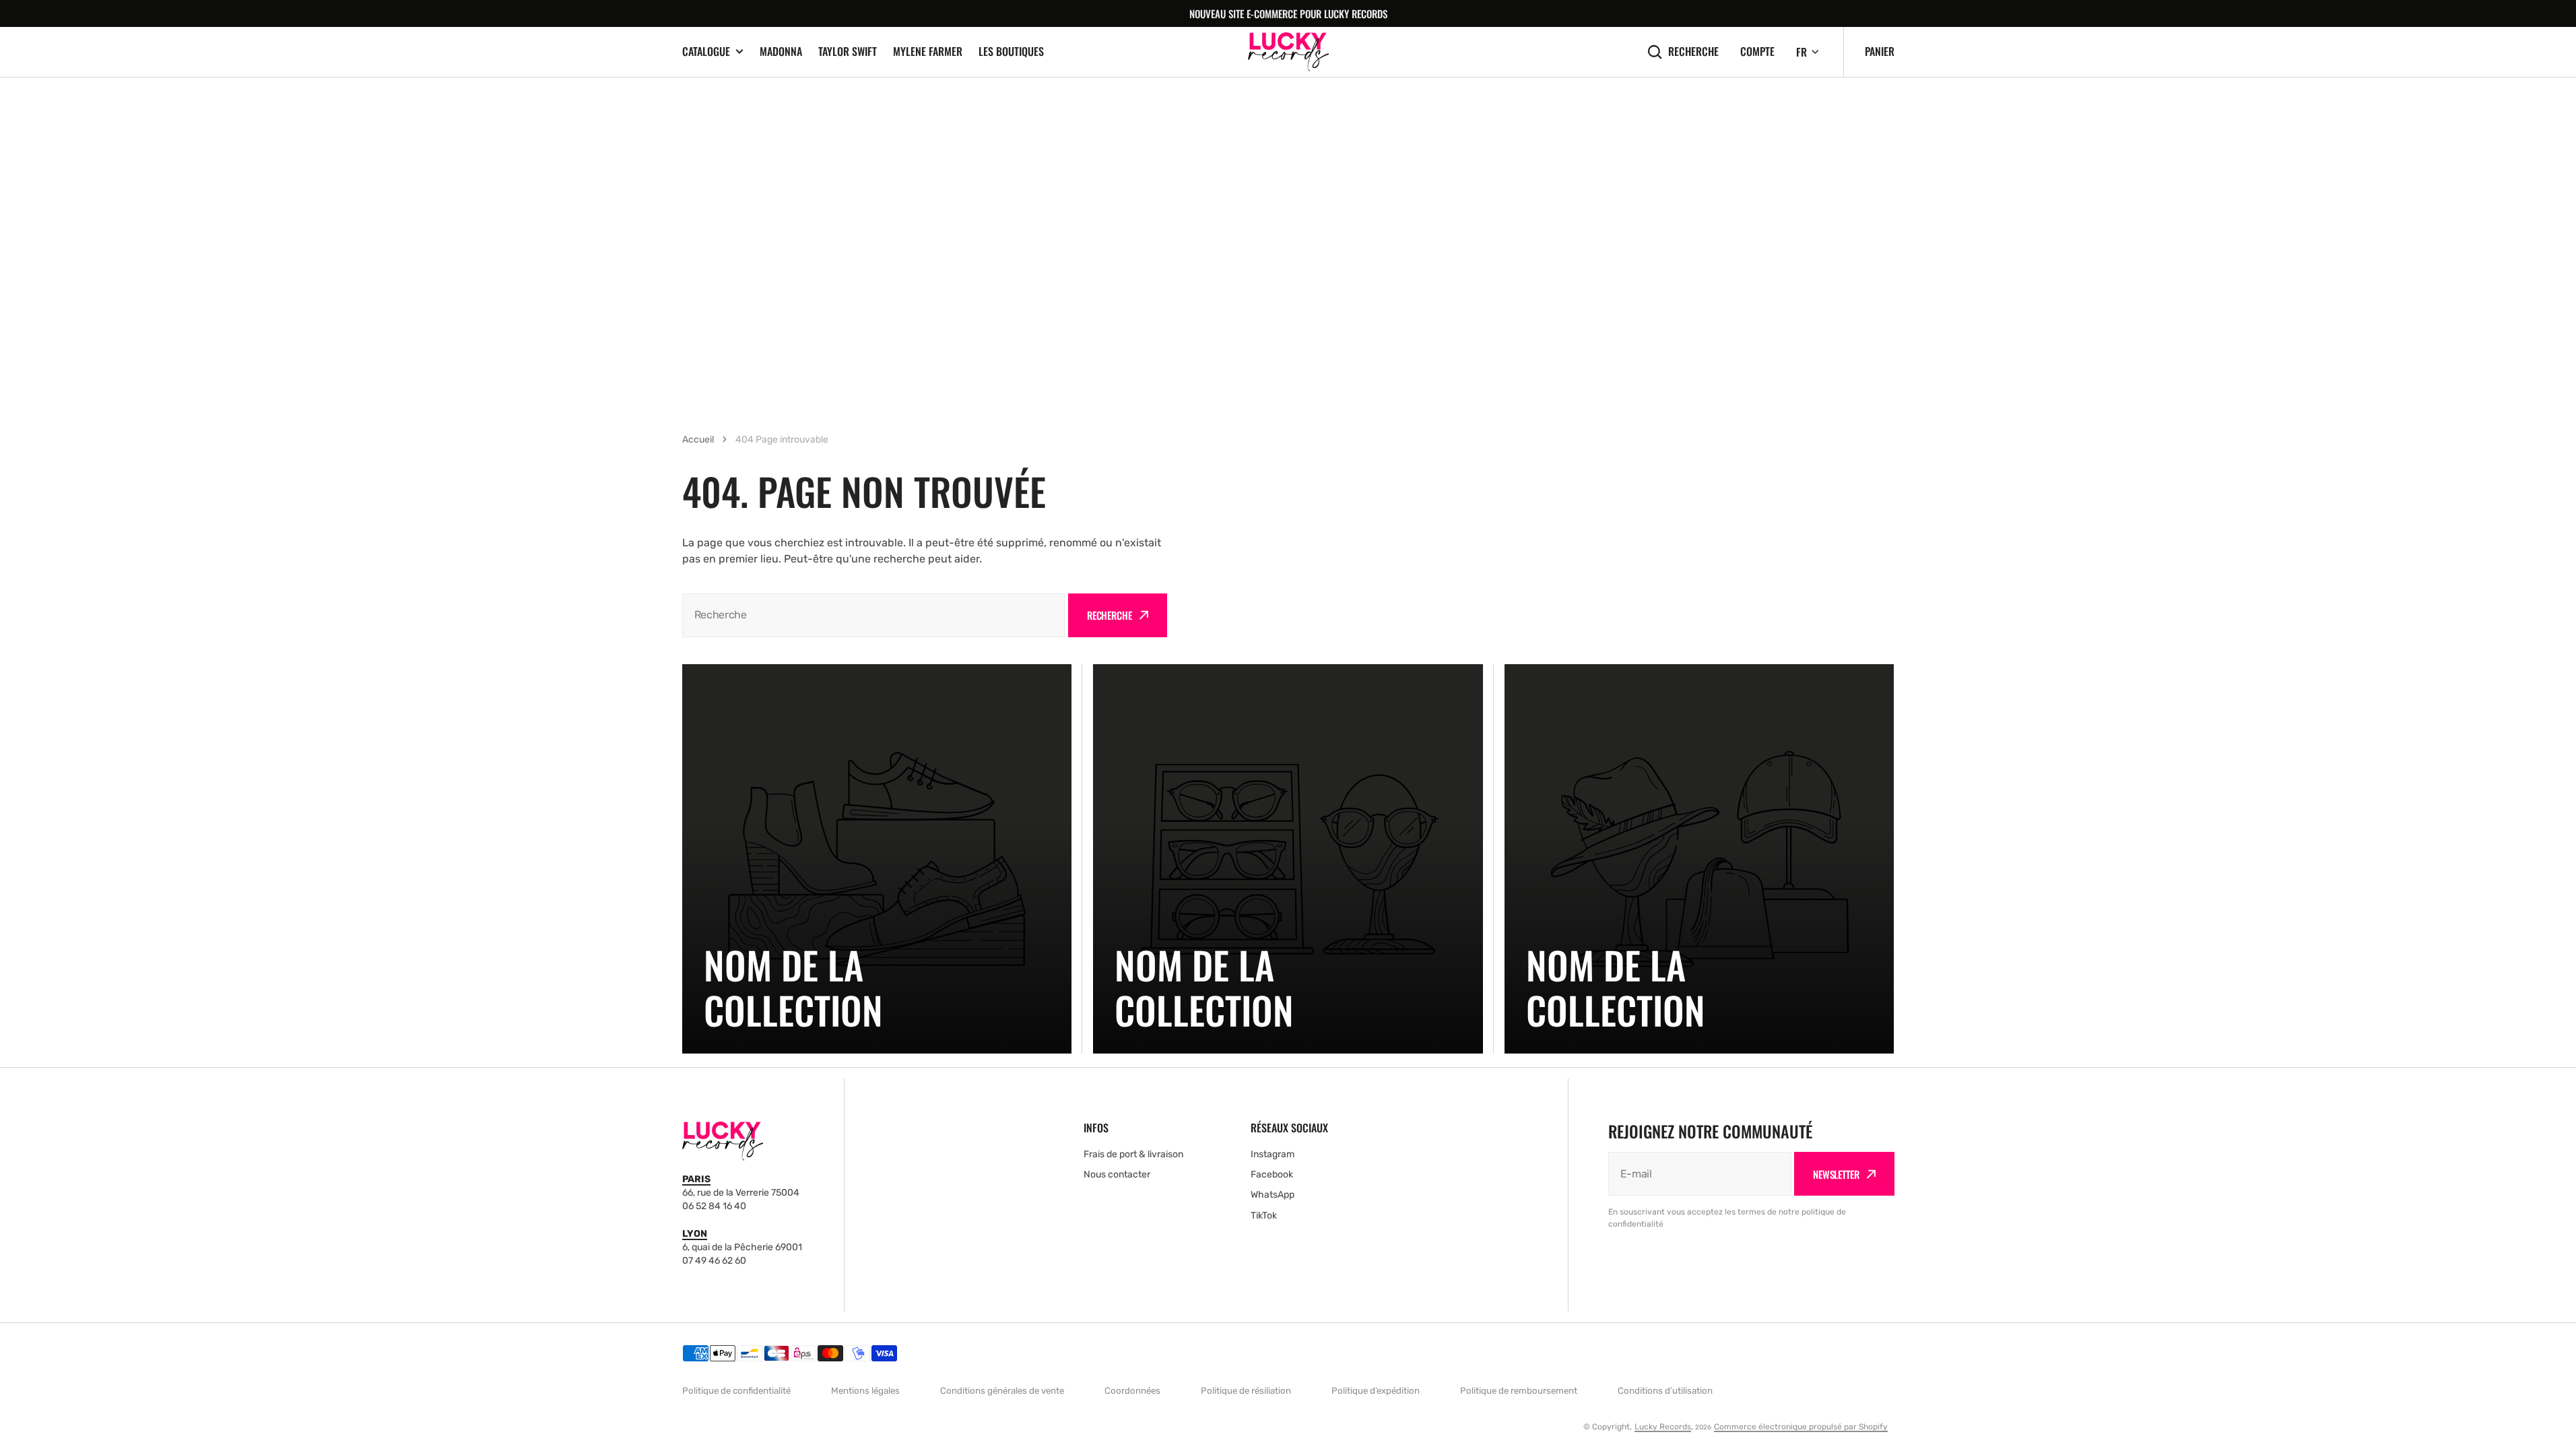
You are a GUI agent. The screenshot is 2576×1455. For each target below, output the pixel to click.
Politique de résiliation (1246, 1391)
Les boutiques (1011, 51)
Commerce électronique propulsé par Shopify (1801, 1427)
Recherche (1693, 52)
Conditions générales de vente (1002, 1391)
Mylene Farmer (928, 51)
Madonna (781, 51)
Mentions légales (865, 1391)
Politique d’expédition (1376, 1391)
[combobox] (873, 615)
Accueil (698, 440)
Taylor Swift (848, 51)
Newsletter (1836, 1174)
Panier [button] (1880, 51)
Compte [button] (1757, 52)
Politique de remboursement (1519, 1391)
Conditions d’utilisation (1665, 1391)
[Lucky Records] (1288, 52)
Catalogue (706, 52)
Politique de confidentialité (736, 1391)
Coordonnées (1132, 1391)
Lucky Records (1663, 1427)
